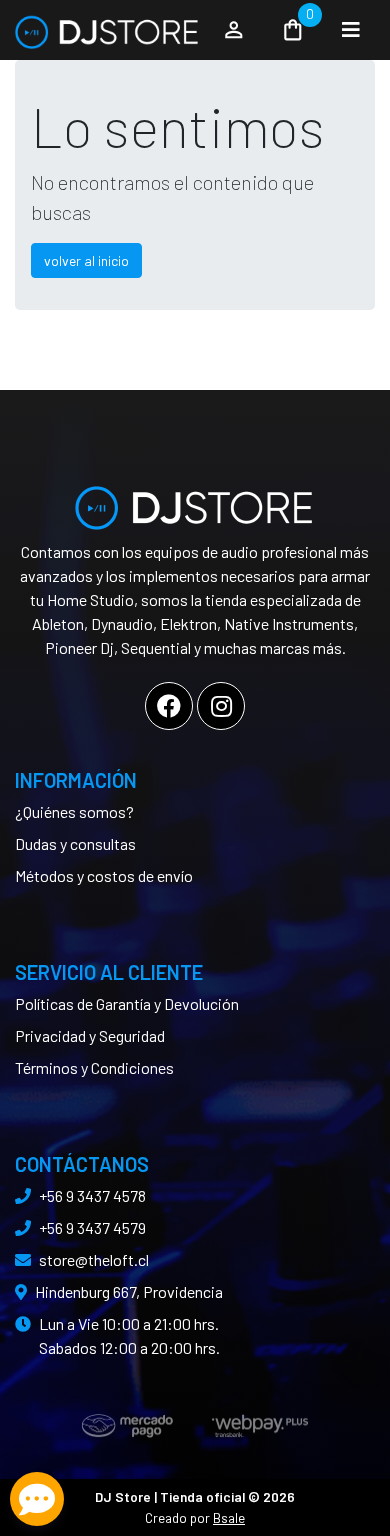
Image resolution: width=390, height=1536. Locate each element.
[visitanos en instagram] (221, 706)
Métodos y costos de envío (104, 875)
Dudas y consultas (75, 843)
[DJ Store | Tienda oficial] (107, 30)
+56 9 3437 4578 (92, 1195)
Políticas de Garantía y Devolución (127, 1003)
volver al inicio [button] (86, 260)
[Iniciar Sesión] (234, 30)
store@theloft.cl (94, 1259)
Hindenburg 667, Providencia (129, 1291)
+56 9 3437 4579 (92, 1227)
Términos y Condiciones (94, 1067)
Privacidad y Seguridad (90, 1035)
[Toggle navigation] (351, 30)
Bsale (229, 1517)
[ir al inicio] (195, 500)
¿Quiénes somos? (74, 811)
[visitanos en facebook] (169, 706)
